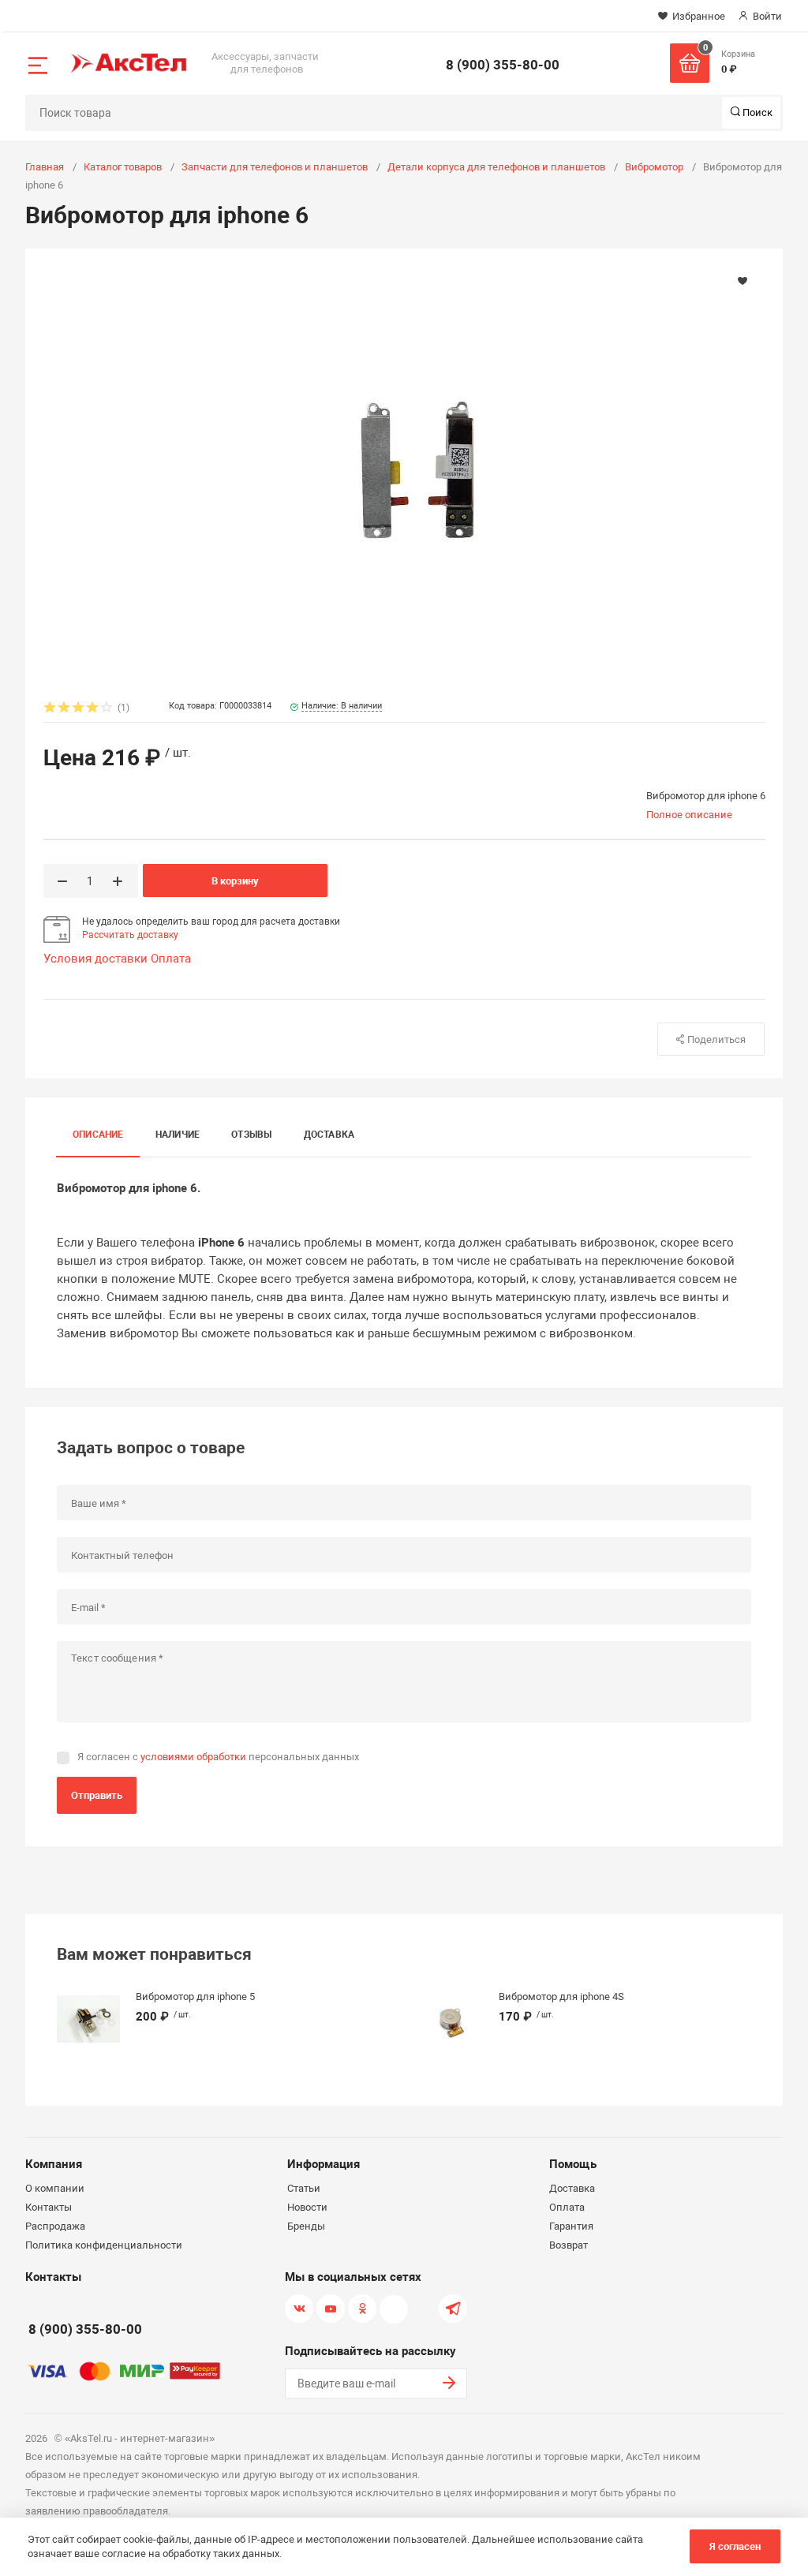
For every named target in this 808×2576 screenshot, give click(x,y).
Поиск (756, 112)
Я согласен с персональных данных (218, 1757)
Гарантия (571, 2226)
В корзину (235, 881)
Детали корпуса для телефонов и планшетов (496, 167)
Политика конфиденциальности (104, 2245)
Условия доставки (95, 959)
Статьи (304, 2188)
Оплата (171, 959)
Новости (307, 2207)
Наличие (178, 1135)
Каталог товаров (123, 167)
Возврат (569, 2245)
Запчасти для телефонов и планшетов (275, 167)
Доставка (329, 1135)
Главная (45, 167)
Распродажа (55, 2226)
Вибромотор (654, 167)
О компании (55, 2188)
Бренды (306, 2226)
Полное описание (689, 815)
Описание (98, 1135)
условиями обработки (193, 1757)
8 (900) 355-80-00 (503, 65)
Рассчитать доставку (130, 935)
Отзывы (251, 1135)
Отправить (97, 1795)
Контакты (49, 2207)
